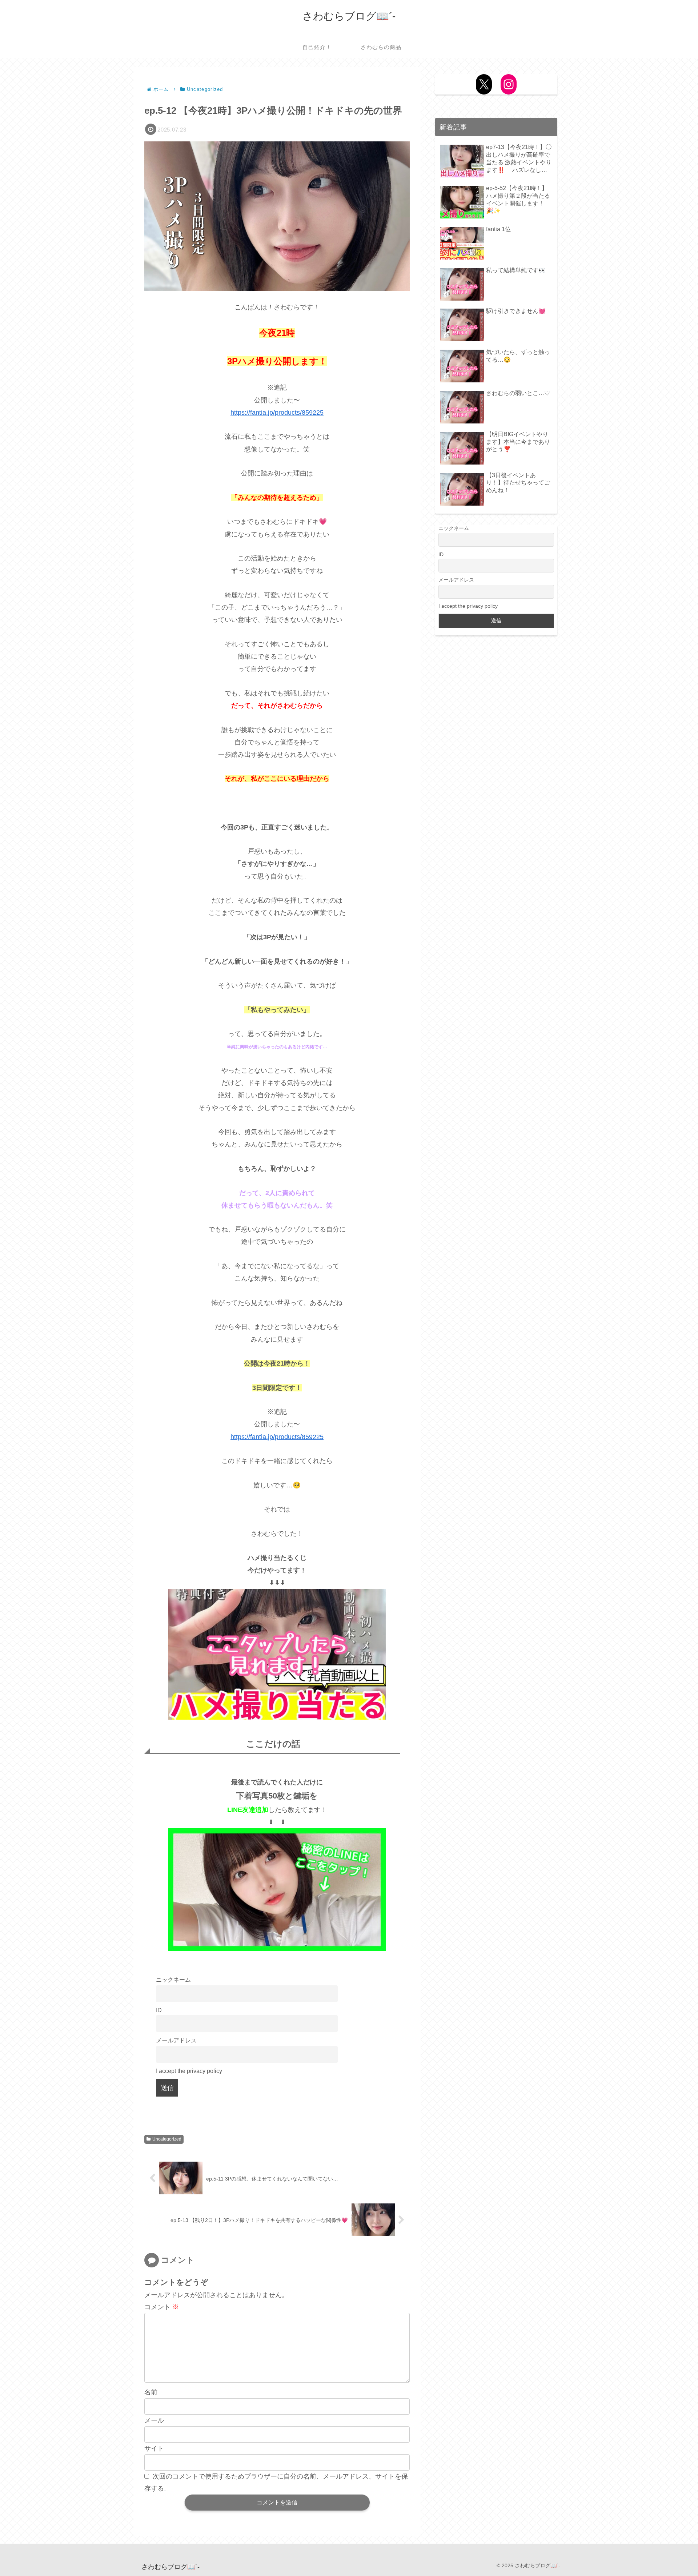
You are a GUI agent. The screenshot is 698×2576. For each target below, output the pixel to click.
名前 (151, 2392)
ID (159, 2010)
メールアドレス (176, 2040)
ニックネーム (173, 1980)
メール (154, 2420)
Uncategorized (167, 2139)
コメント (162, 2307)
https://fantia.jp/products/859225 (277, 413)
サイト (154, 2448)
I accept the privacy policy (189, 2071)
